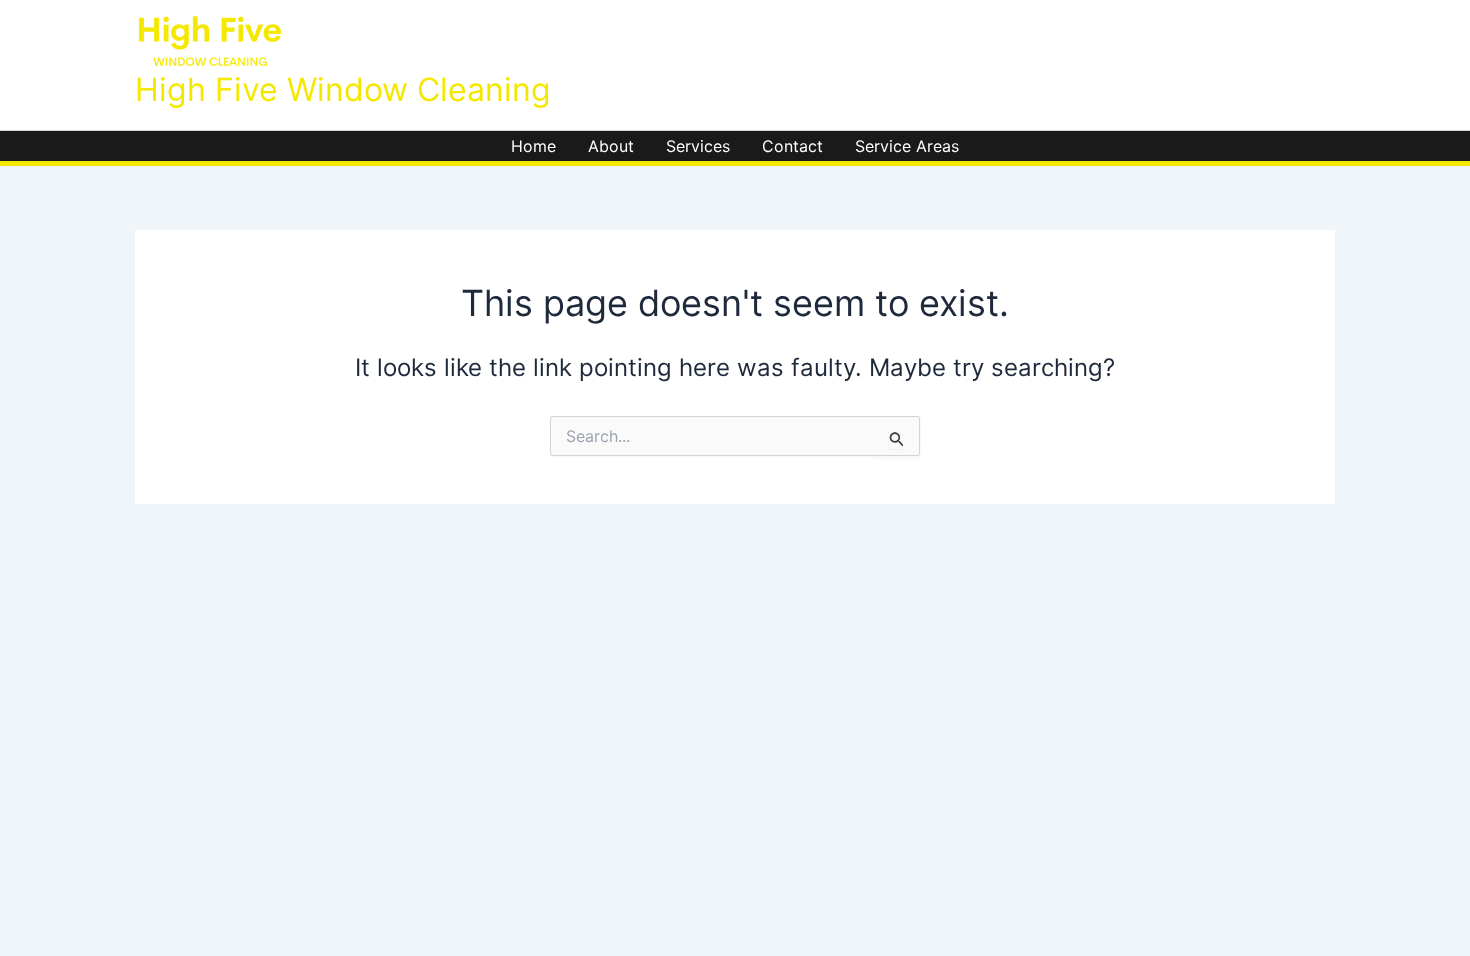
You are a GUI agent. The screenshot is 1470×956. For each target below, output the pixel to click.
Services (698, 146)
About (611, 146)
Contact (792, 146)
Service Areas (907, 146)
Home (533, 146)
